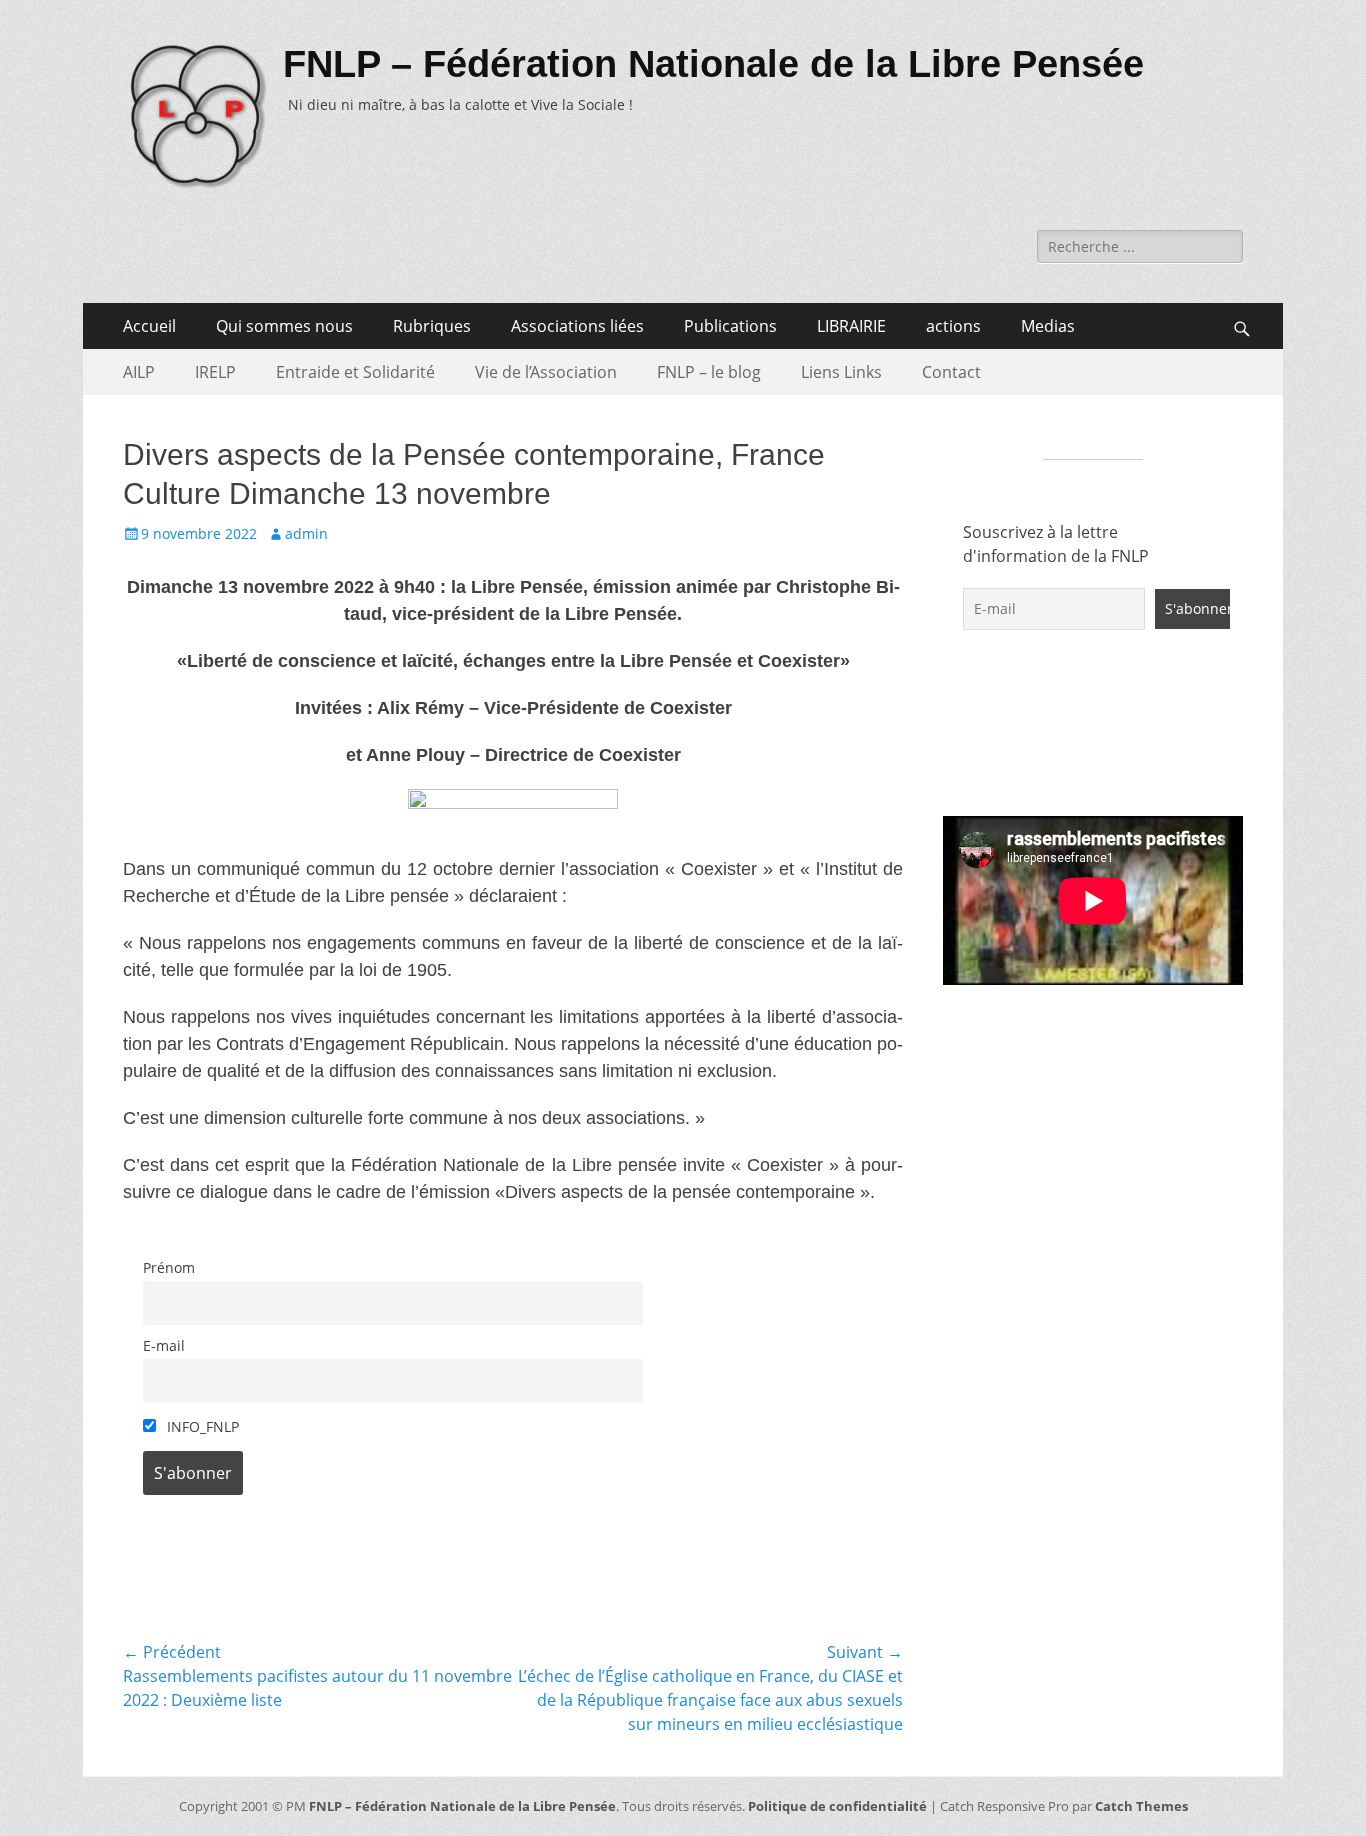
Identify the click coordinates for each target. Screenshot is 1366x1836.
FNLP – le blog (709, 372)
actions (953, 326)
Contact (951, 372)
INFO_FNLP (201, 1426)
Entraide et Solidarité (355, 372)
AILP (139, 372)
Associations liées (577, 326)
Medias (1048, 326)
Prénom (169, 1267)
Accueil (149, 326)
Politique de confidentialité (837, 1806)
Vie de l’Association (546, 372)
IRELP (215, 372)
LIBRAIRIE (851, 326)
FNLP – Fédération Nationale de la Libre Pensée (713, 64)
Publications (730, 326)
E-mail (164, 1345)
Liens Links (841, 372)
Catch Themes (1141, 1806)
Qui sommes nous (284, 326)
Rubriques (432, 326)
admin (306, 533)
